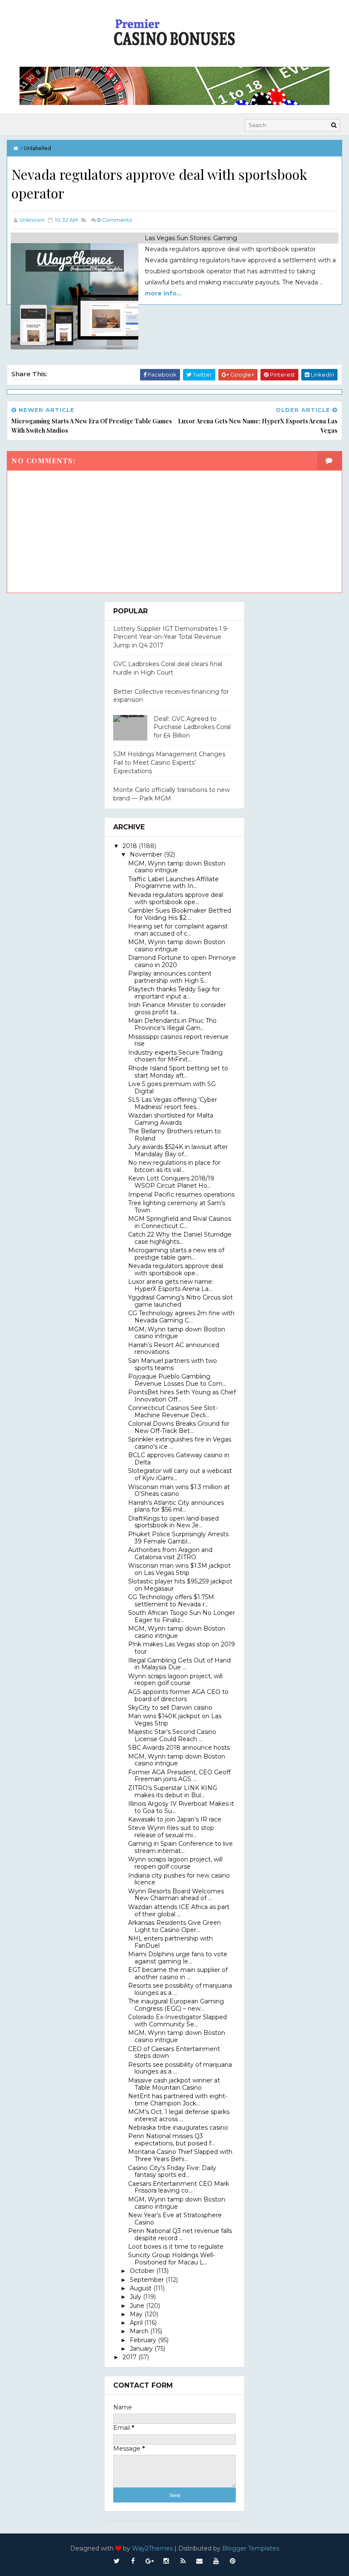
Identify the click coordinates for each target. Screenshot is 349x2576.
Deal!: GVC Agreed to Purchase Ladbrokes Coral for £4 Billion (192, 727)
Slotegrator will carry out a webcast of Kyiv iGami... (180, 1474)
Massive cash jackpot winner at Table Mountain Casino (174, 2084)
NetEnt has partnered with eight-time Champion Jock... (178, 2100)
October (143, 2271)
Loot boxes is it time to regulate (176, 2247)
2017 (130, 2357)
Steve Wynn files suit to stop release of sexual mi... (171, 1831)
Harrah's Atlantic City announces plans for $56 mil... (176, 1506)
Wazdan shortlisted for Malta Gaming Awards (171, 1119)
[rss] (183, 2561)
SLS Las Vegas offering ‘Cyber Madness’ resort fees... (173, 1103)
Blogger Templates (251, 2548)
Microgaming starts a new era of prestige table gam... (176, 1254)
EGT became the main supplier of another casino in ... (178, 1973)
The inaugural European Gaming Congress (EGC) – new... (176, 2005)
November (147, 854)
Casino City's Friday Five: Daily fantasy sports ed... (172, 2172)
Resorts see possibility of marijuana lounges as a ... (180, 1989)
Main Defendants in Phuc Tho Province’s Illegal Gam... (172, 1024)
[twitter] (117, 2561)
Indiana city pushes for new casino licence (179, 1879)
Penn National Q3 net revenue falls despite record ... (180, 2234)
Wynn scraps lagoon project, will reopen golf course (175, 1680)
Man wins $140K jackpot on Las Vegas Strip (175, 1720)
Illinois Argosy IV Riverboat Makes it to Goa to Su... (181, 1807)
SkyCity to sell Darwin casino (170, 1708)
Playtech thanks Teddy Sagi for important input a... (174, 993)
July (136, 2297)
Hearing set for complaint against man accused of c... (178, 930)
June (138, 2306)
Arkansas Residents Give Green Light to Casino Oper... (174, 1926)
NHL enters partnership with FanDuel (170, 1942)
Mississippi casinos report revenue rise (178, 1040)
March (140, 2331)
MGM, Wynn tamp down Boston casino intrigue (177, 867)
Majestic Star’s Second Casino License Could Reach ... (172, 1735)
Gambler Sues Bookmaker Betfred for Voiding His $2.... (180, 914)
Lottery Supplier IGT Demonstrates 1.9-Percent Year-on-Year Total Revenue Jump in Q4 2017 (171, 637)
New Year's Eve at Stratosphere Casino (175, 2219)
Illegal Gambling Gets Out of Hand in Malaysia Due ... (179, 1664)
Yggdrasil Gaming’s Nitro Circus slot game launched (180, 1301)
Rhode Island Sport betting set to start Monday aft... (178, 1072)
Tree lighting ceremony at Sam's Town (177, 1207)
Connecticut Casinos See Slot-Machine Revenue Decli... (173, 1411)
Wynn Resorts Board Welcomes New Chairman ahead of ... (176, 1895)
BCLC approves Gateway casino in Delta (179, 1459)
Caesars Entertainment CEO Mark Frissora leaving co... (179, 2187)
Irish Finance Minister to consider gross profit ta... (177, 1009)
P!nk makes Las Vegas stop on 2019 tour (182, 1648)
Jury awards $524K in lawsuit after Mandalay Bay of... (178, 1150)
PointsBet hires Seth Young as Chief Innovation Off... (182, 1396)
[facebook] (133, 2561)
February (144, 2340)
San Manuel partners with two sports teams (173, 1364)
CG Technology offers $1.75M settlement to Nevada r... (171, 1601)
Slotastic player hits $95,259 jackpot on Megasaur (180, 1585)
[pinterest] (233, 2561)
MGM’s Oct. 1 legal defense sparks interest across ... (179, 2115)
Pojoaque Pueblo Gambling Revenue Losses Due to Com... (177, 1380)
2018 (131, 846)
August (142, 2288)
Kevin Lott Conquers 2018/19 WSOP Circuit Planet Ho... (171, 1182)
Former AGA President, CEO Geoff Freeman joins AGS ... (179, 1776)
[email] (200, 2561)
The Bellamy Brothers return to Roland (174, 1135)
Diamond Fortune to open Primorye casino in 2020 (182, 961)
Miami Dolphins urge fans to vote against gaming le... (178, 1958)
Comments (114, 220)
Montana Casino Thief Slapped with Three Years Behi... (180, 2155)
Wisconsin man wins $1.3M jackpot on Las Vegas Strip (179, 1569)
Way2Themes (152, 2548)
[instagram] (166, 2561)
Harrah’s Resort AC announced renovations (174, 1349)
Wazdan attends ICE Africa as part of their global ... (179, 1911)
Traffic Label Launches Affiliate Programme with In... (173, 883)
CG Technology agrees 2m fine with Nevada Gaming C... (181, 1317)
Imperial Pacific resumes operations (181, 1194)
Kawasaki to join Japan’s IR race (175, 1819)
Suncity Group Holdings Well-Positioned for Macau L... (172, 2259)
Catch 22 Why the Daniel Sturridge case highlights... (180, 1238)
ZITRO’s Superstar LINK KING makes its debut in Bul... (173, 1792)
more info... (163, 293)
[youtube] (216, 2561)
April (137, 2323)
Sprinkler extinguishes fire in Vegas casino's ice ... (180, 1443)
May (137, 2314)
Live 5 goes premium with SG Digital (172, 1088)
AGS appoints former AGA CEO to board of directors (178, 1695)
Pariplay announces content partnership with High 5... (170, 977)
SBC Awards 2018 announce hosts (179, 1748)
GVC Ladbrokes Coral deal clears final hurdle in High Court (168, 668)
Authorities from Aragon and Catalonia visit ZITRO (170, 1553)
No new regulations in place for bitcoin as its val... (174, 1166)
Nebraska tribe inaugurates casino (178, 2128)
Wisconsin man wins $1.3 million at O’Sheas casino (179, 1491)
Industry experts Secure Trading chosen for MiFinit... (175, 1056)
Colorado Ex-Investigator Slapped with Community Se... (177, 2021)
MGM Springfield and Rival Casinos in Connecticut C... (180, 1222)
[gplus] (150, 2561)
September (148, 2280)
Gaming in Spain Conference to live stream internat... (180, 1847)
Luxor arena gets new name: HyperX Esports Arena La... (171, 1285)
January (142, 2349)
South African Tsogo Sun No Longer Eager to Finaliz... (182, 1616)
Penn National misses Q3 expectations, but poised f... (172, 2140)
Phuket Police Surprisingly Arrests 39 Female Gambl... (178, 1538)
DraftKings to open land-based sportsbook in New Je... (173, 1522)
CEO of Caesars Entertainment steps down (174, 2053)
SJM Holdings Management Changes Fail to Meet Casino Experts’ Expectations (169, 762)
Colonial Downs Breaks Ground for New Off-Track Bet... (179, 1427)
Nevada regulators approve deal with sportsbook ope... (176, 898)
